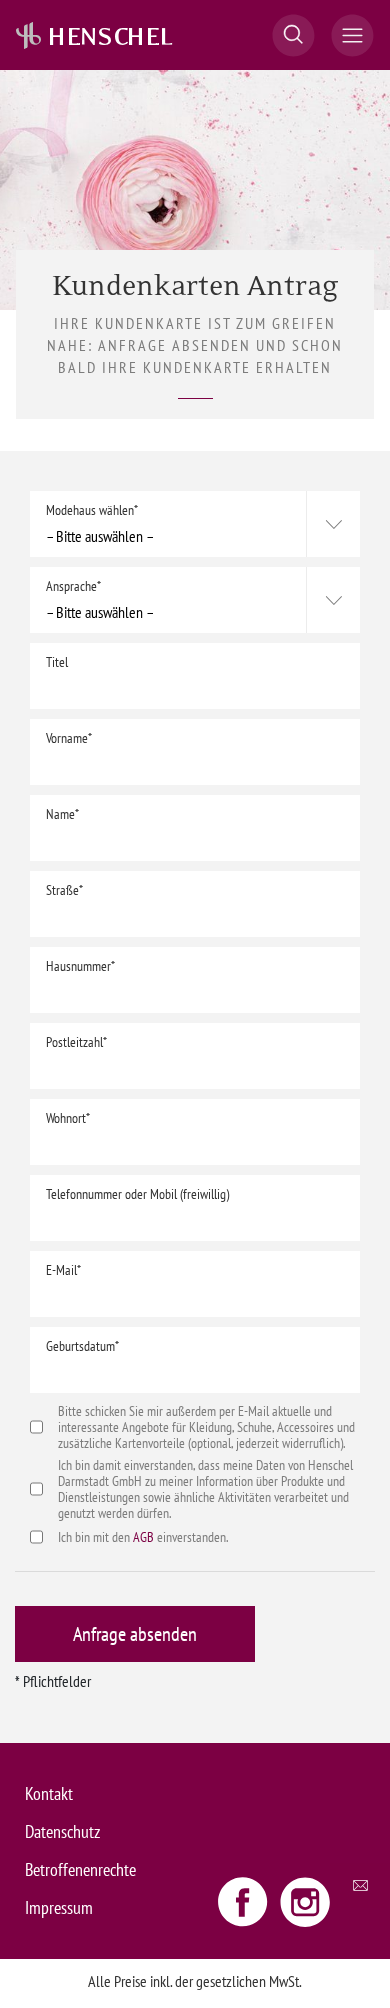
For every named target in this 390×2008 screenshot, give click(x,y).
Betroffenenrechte (80, 1869)
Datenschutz (62, 1831)
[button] (293, 35)
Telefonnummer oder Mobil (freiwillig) (137, 1194)
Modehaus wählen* (92, 510)
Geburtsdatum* (82, 1346)
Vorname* (69, 738)
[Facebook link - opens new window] (245, 1901)
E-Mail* (63, 1270)
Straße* (64, 890)
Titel (57, 662)
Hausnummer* (80, 966)
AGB (143, 1537)
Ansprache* (73, 586)
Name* (62, 814)
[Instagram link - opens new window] (305, 1901)
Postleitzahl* (76, 1042)
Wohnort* (68, 1118)
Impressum (59, 1907)
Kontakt (49, 1793)
